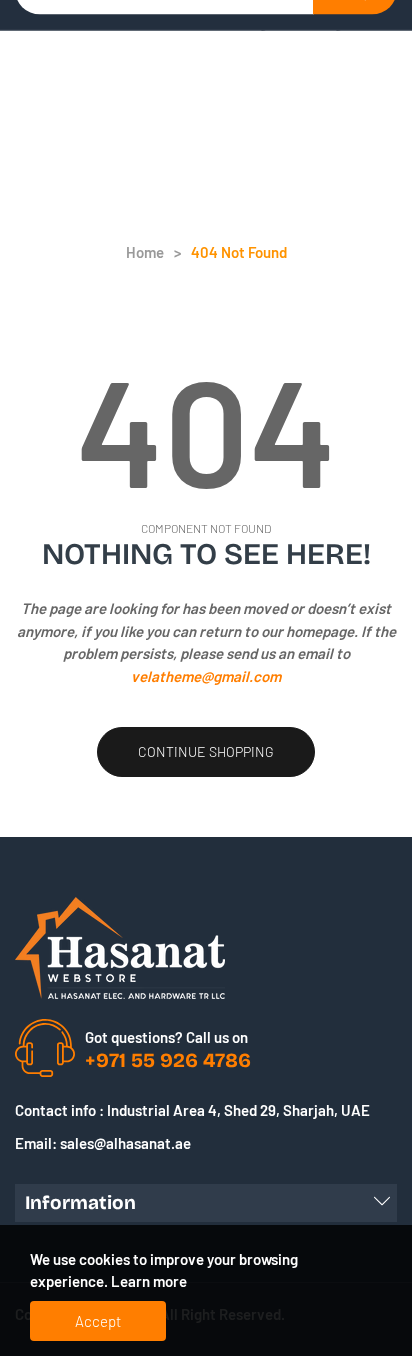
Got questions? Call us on (166, 1037)
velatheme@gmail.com (206, 676)
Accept (98, 1321)
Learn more (149, 1281)
